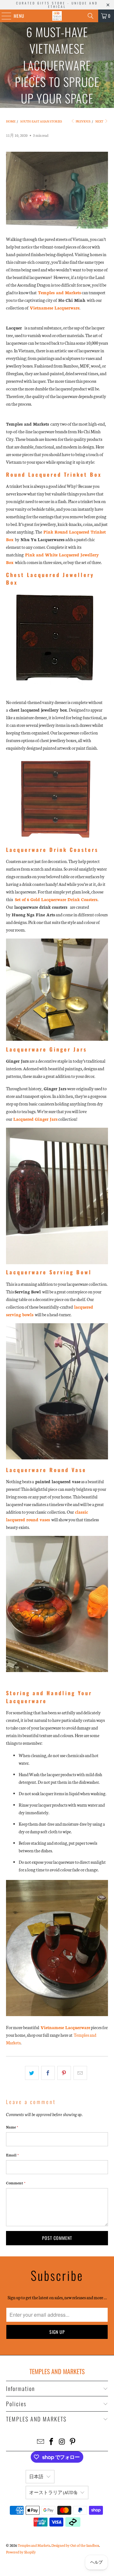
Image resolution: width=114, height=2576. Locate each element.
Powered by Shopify (21, 2552)
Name (12, 2127)
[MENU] (3, 16)
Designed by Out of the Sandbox (75, 2545)
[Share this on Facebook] (48, 2073)
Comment (16, 2183)
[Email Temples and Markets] (41, 2442)
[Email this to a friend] (80, 2073)
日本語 (36, 2476)
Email (12, 2155)
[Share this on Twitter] (32, 2073)
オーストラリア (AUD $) (53, 2492)
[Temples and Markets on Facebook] (51, 2442)
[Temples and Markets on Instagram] (62, 2442)
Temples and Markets (34, 2545)
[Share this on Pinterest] (64, 2073)
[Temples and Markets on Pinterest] (73, 2442)
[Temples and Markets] (57, 16)
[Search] (91, 16)
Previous (83, 121)
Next (100, 121)
